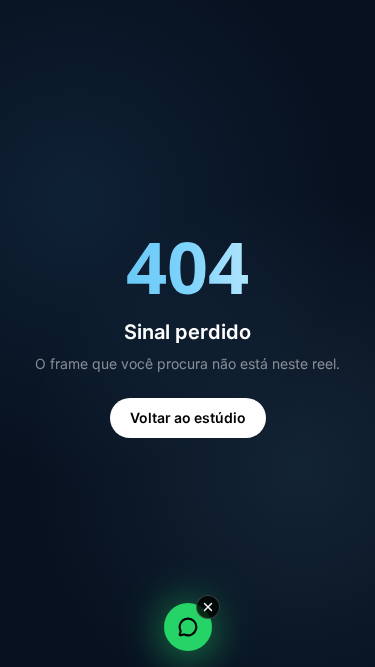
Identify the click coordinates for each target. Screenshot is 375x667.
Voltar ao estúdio (188, 417)
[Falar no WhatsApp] (188, 627)
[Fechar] (208, 607)
